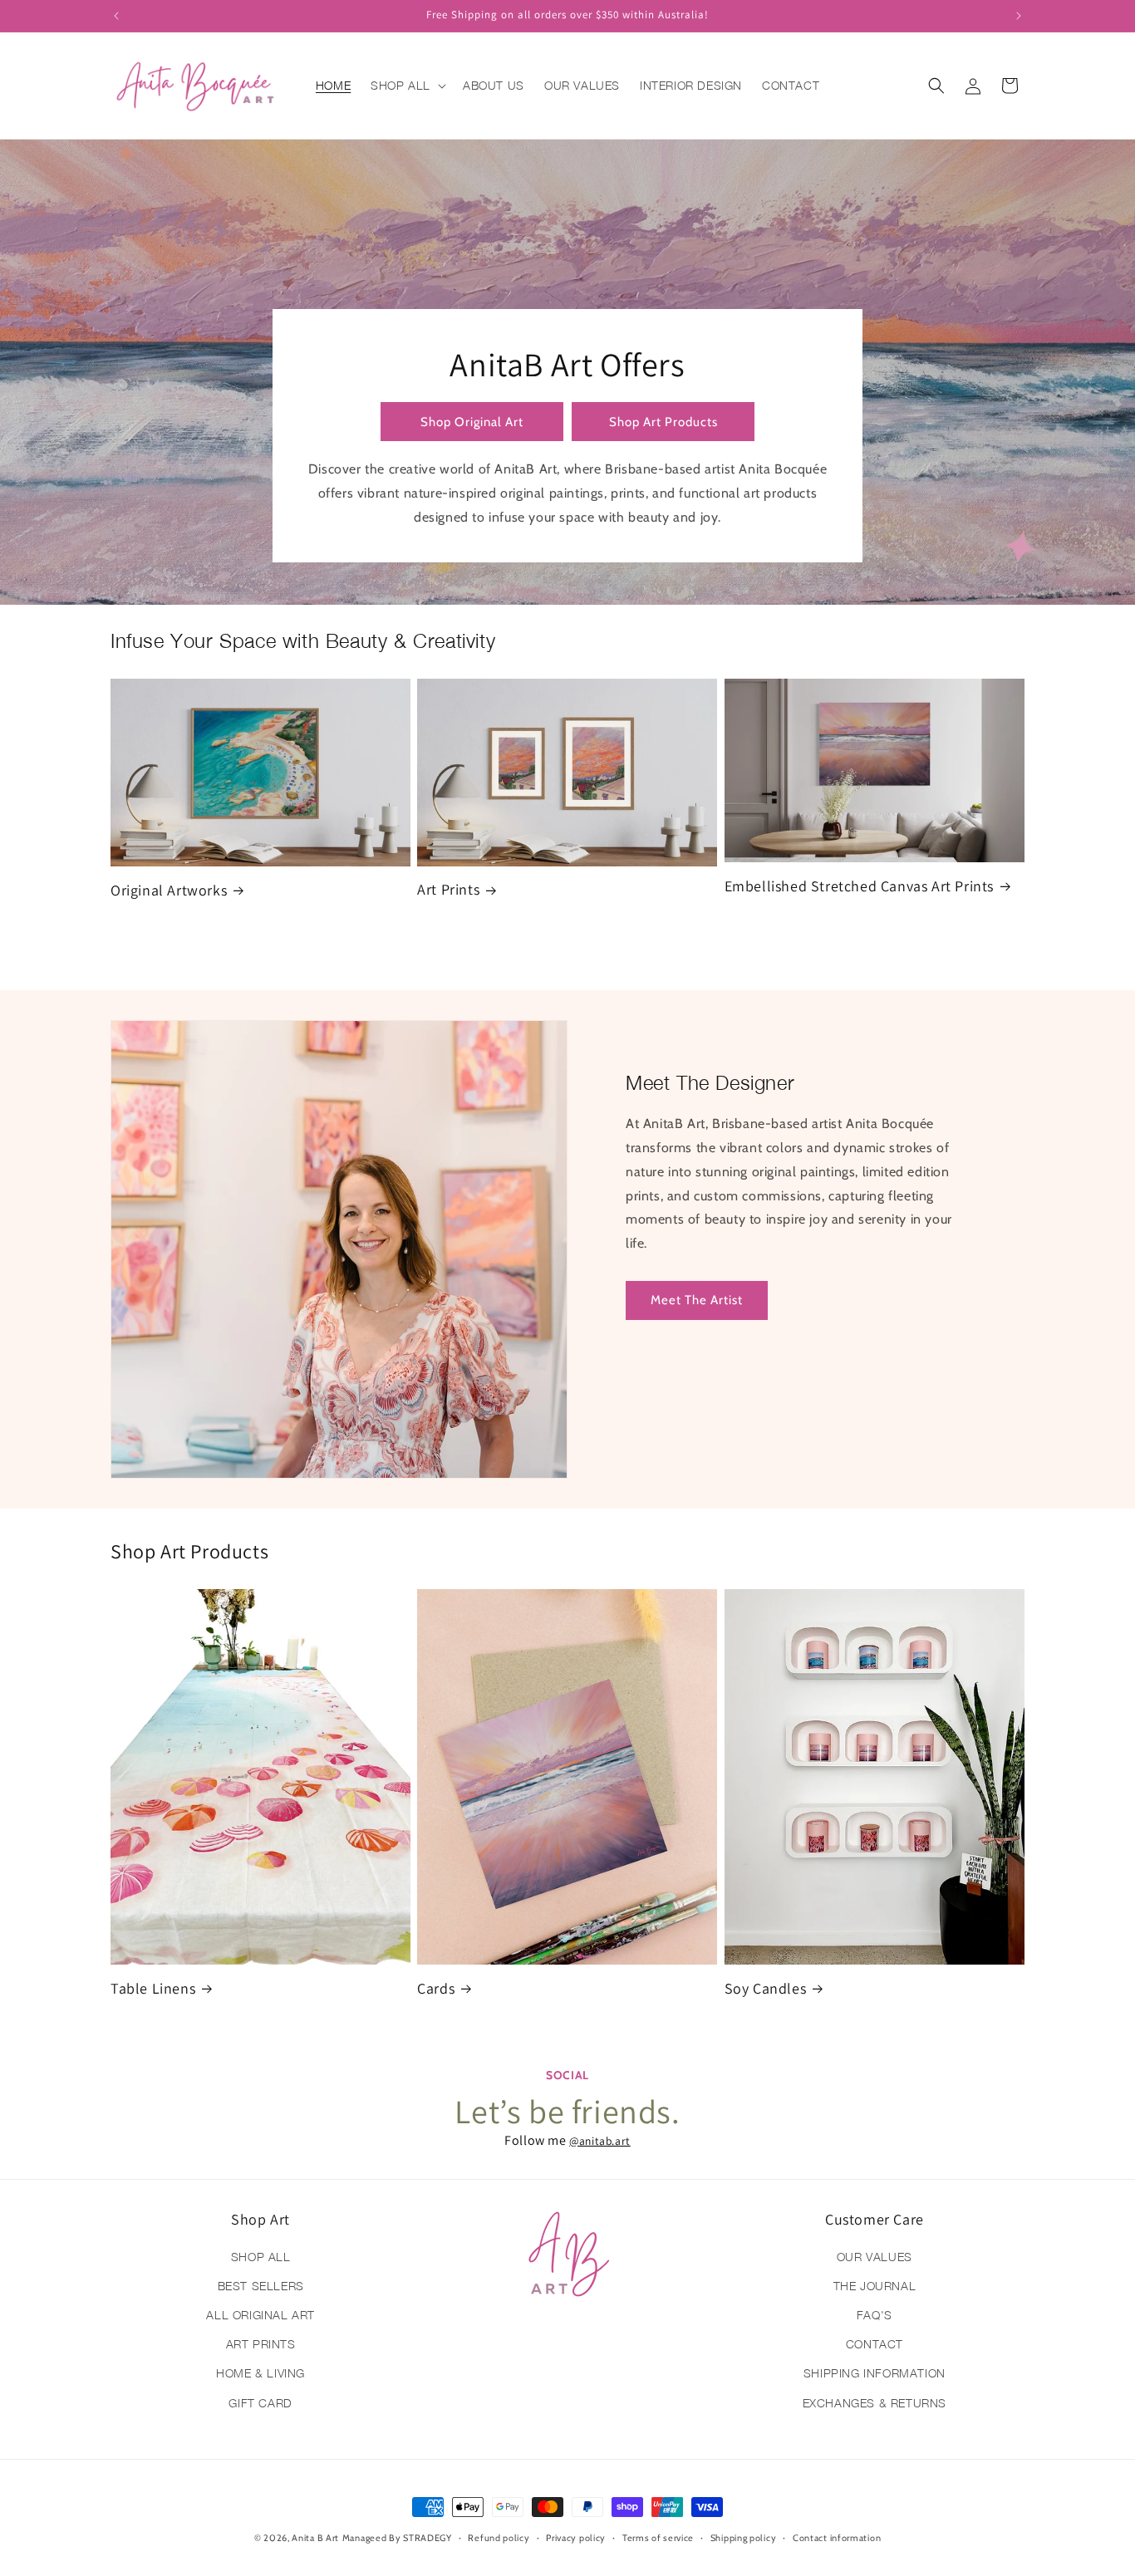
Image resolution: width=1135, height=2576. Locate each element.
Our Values (875, 2257)
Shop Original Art (472, 422)
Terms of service (658, 2538)
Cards (436, 1988)
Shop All (261, 2257)
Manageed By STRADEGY (397, 2538)
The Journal (875, 2286)
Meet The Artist (697, 1300)
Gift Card (260, 2403)
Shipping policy (744, 2538)
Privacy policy (576, 2538)
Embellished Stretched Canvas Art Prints (859, 886)
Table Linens (153, 1988)
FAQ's (875, 2315)
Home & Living (260, 2373)
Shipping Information (875, 2373)
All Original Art (260, 2315)
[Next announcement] (1019, 16)
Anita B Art (315, 2538)
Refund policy (499, 2538)
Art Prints (448, 889)
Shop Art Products (663, 422)
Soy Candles (766, 1988)
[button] (407, 86)
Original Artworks (169, 890)
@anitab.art (600, 2141)
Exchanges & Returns (875, 2403)
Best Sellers (261, 2286)
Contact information (837, 2538)
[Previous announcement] (116, 16)
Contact (875, 2344)
